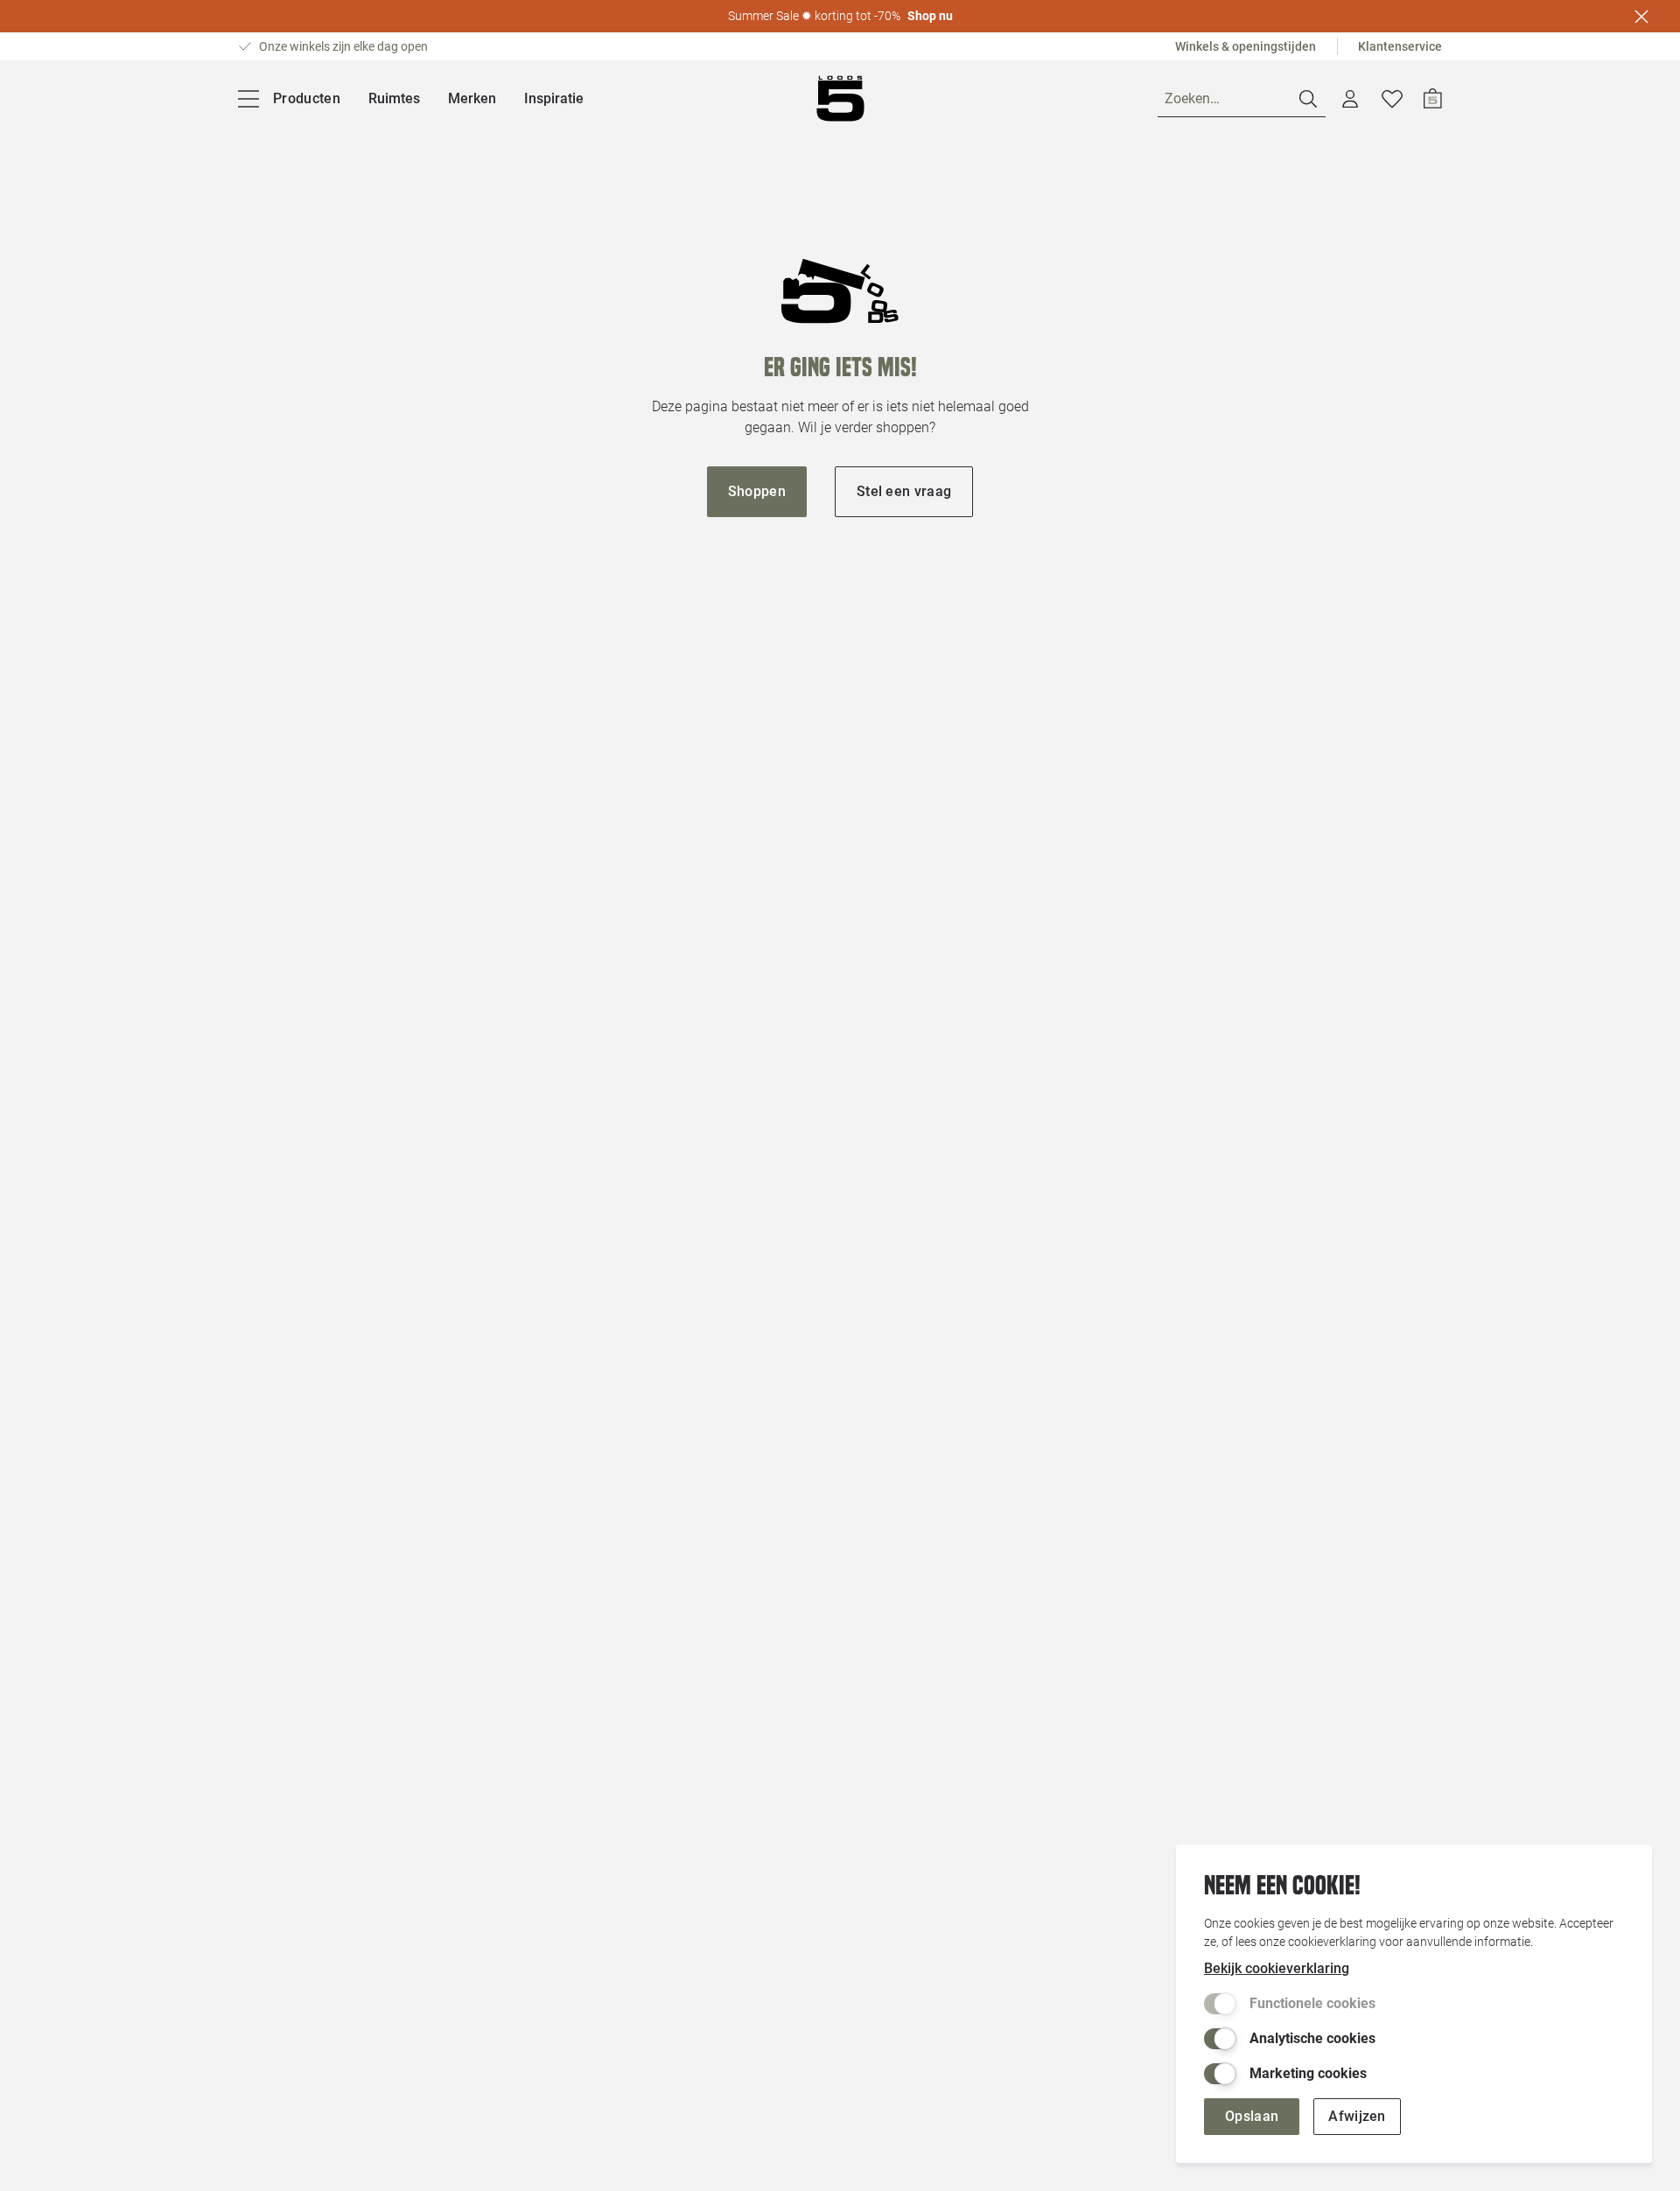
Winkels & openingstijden (1246, 46)
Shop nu (930, 16)
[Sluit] (1641, 17)
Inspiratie (554, 98)
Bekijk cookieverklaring (1277, 1968)
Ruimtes (394, 98)
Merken (472, 98)
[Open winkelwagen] (1433, 99)
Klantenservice (1400, 46)
